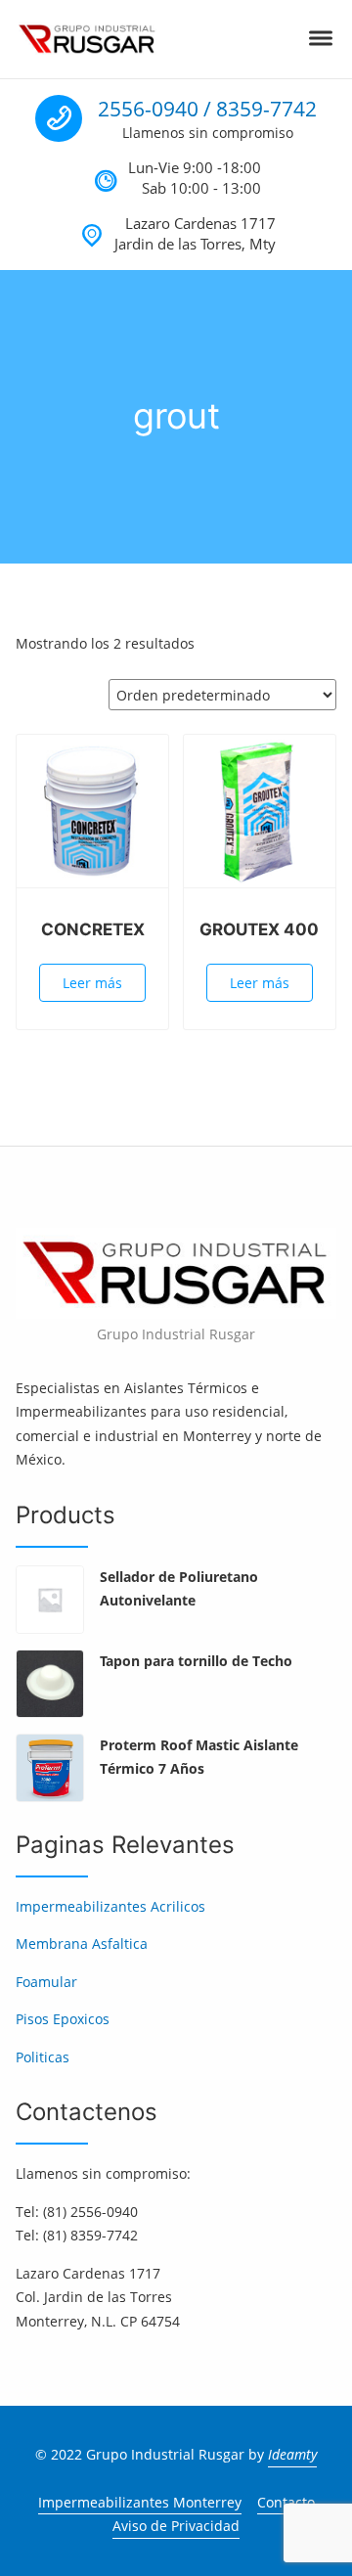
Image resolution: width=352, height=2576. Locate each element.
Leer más (92, 983)
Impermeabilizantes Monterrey (140, 2502)
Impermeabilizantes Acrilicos (110, 1906)
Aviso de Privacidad (176, 2526)
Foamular (46, 1982)
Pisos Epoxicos (63, 2019)
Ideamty (292, 2454)
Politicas (43, 2057)
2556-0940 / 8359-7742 (207, 109)
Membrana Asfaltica (82, 1943)
